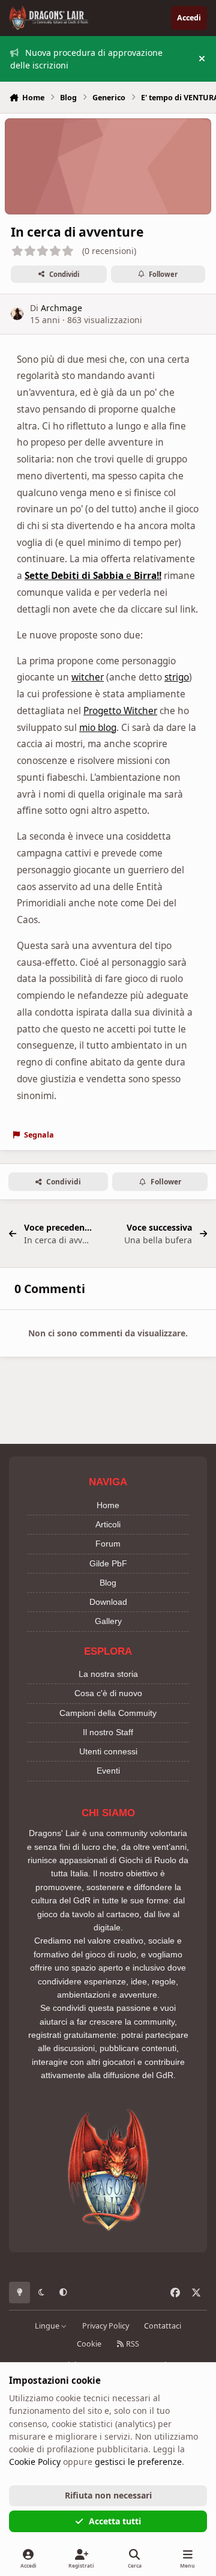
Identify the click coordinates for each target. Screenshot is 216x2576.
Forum (108, 1544)
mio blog (98, 728)
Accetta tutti (115, 2521)
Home (108, 1505)
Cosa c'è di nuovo (108, 1693)
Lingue (48, 2326)
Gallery (108, 1621)
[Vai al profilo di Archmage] (17, 314)
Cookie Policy (35, 2462)
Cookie (89, 2344)
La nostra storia (108, 1674)
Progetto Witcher (120, 711)
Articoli (108, 1524)
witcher (88, 677)
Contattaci (163, 2326)
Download (108, 1602)
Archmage (61, 308)
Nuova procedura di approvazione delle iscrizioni (86, 59)
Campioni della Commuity (108, 1713)
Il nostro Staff (108, 1732)
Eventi (108, 1771)
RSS (132, 2344)
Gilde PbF (108, 1563)
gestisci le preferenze (138, 2462)
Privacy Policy (106, 2326)
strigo (177, 677)
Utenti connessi (108, 1751)
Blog (108, 1583)
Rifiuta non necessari (108, 2495)
